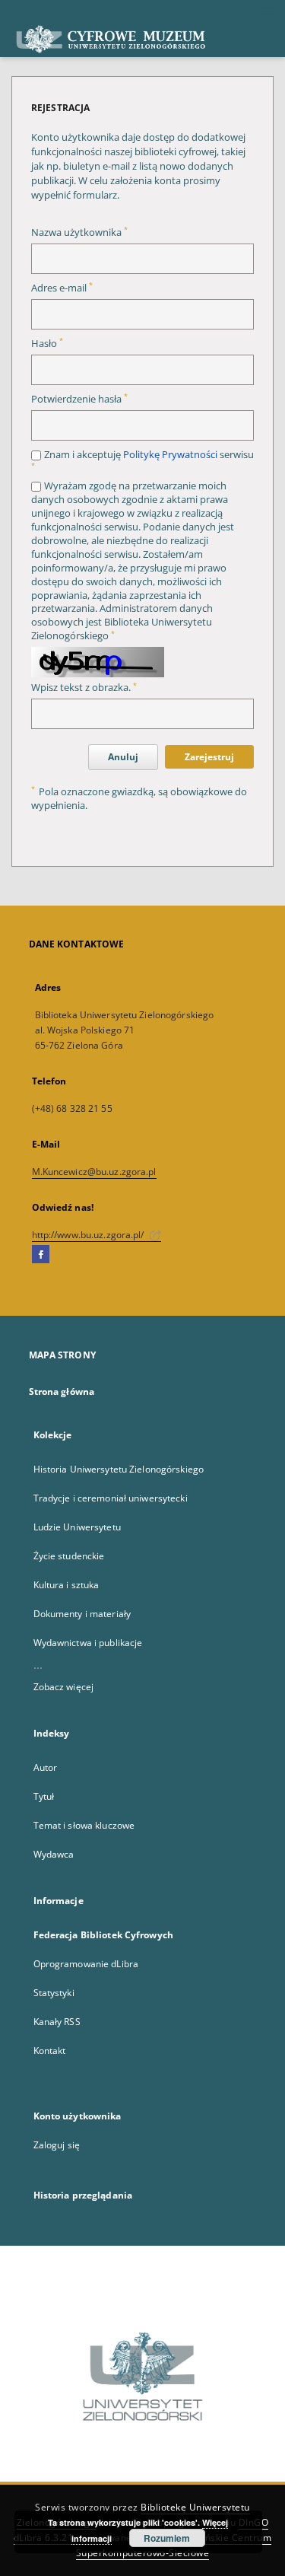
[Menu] (268, 12)
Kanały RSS (57, 2022)
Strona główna (62, 1391)
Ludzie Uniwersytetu (77, 1527)
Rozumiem (167, 2538)
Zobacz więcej (64, 1687)
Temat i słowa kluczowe (84, 1825)
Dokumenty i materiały (82, 1614)
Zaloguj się (57, 2145)
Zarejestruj (209, 757)
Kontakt (50, 2051)
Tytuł (44, 1796)
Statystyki (54, 1993)
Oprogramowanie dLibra (86, 1964)
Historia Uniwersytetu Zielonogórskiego (119, 1469)
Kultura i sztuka (66, 1585)
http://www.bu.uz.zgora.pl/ (89, 1235)
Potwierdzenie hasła (79, 399)
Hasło (47, 344)
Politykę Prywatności (170, 455)
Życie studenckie (69, 1556)
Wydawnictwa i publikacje (88, 1643)
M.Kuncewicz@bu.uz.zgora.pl (94, 1172)
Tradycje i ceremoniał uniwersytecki (111, 1498)
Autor (46, 1767)
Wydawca (54, 1854)
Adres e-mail (62, 288)
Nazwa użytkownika (79, 232)
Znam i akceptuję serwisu (142, 459)
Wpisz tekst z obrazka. (84, 688)
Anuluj (123, 757)
